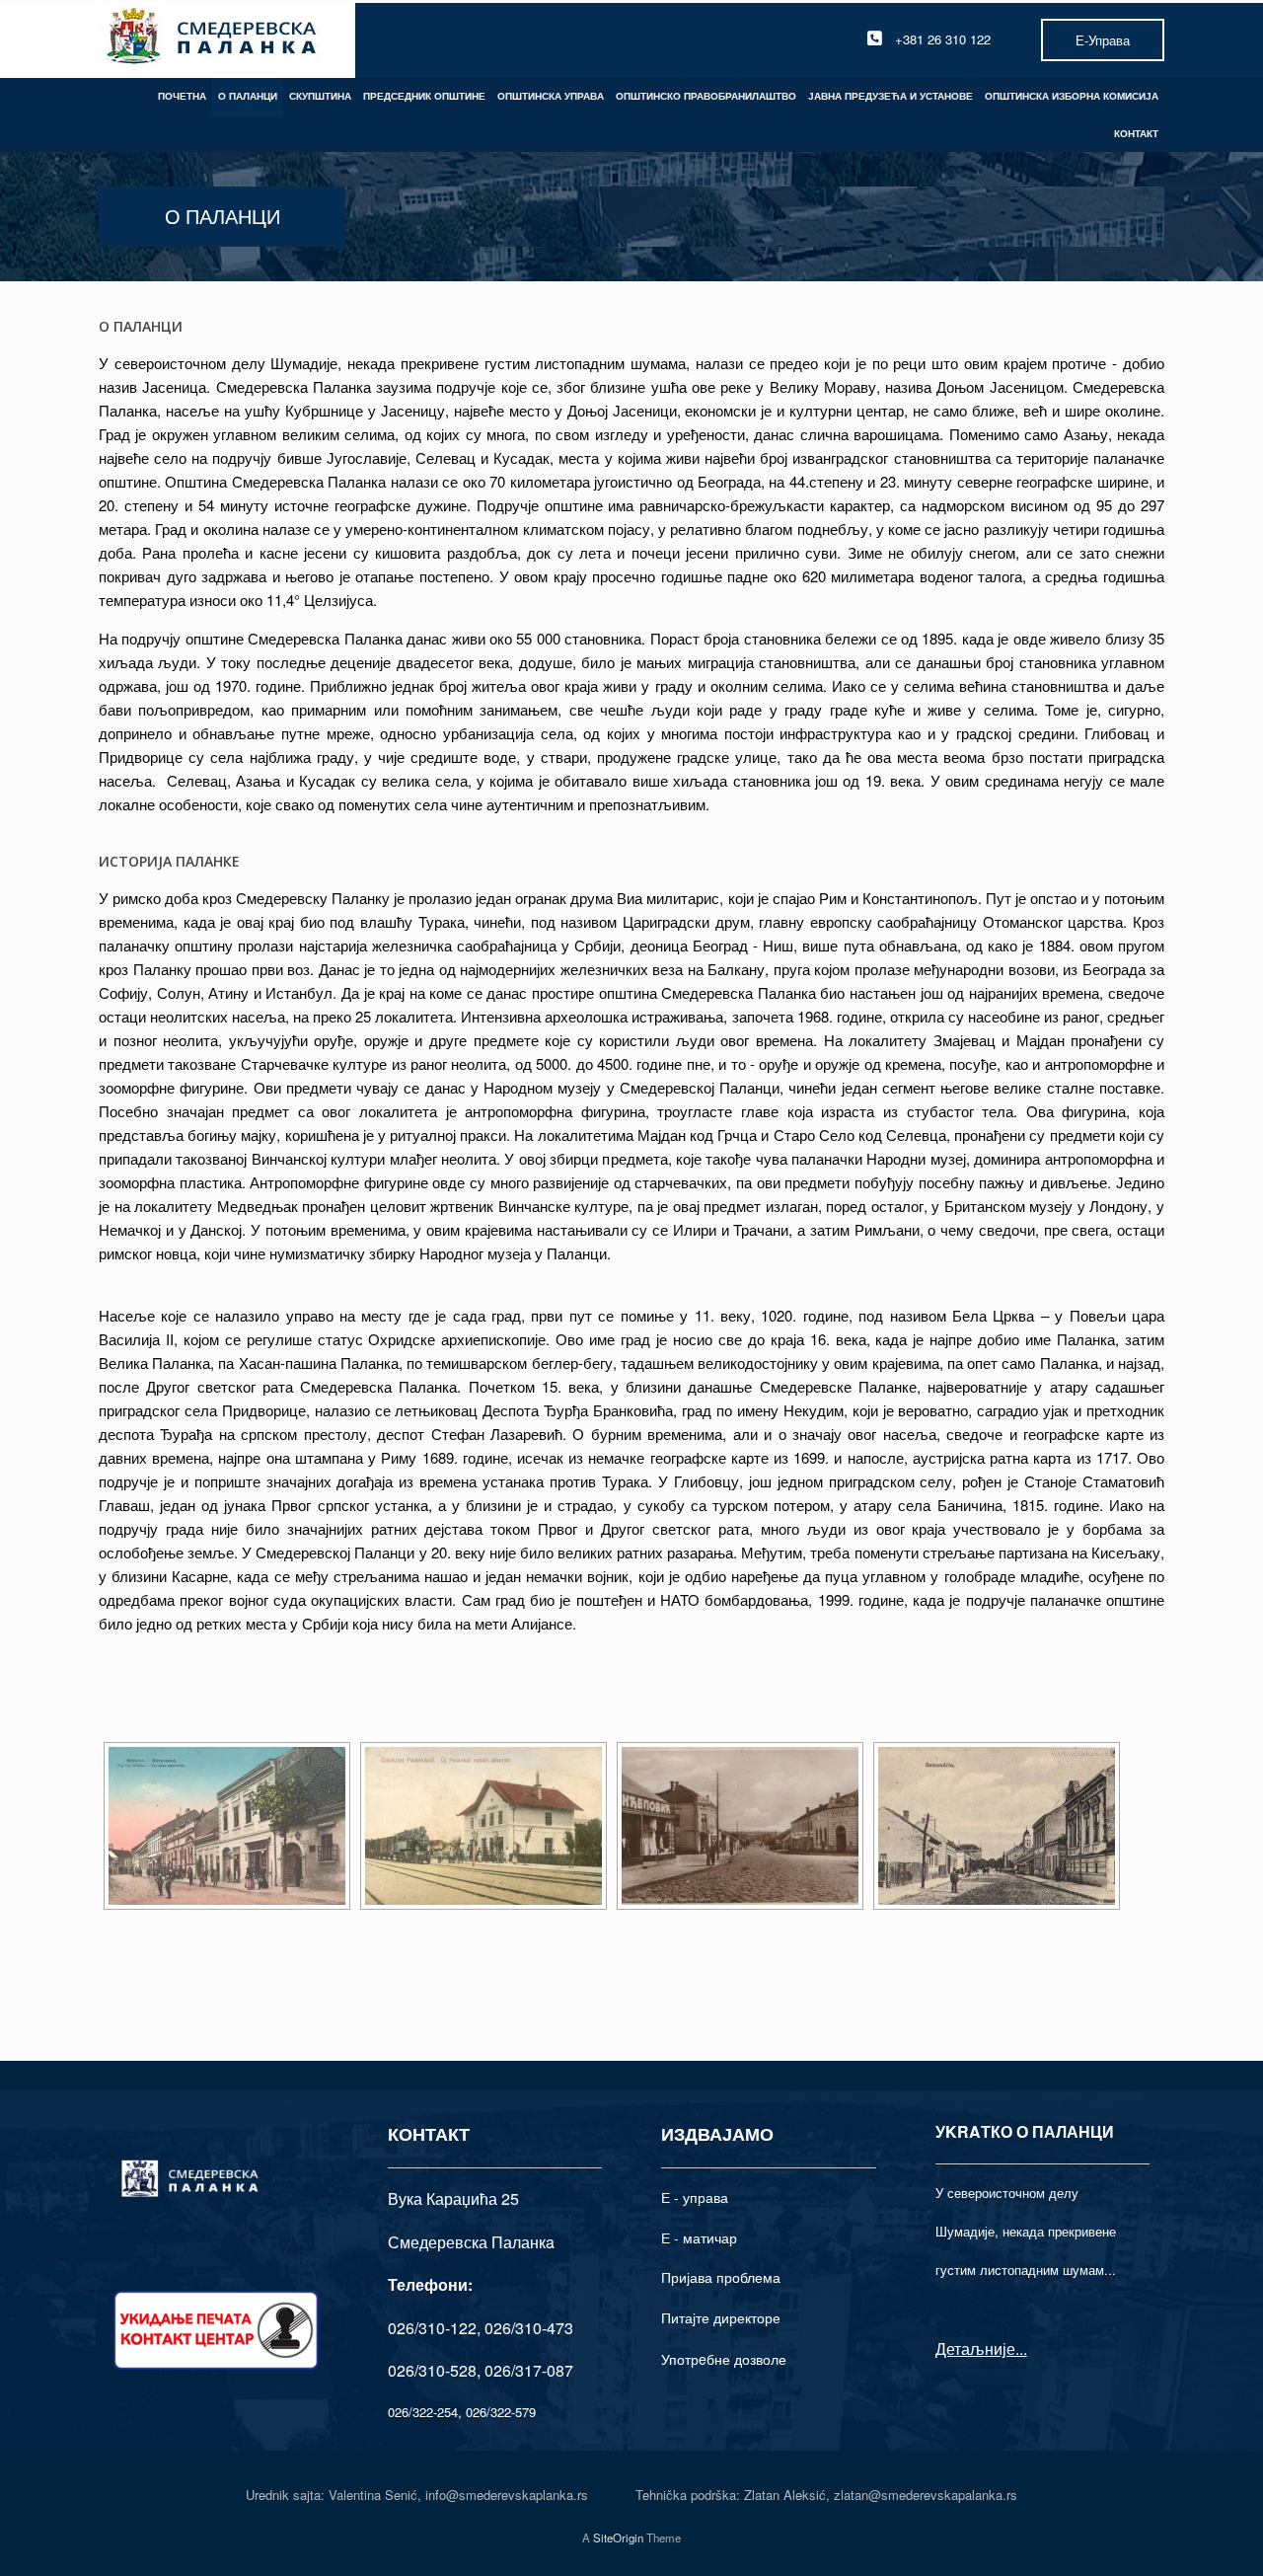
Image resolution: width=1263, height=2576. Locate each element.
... (1021, 2349)
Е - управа (695, 2197)
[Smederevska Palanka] (213, 39)
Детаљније (975, 2349)
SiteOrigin (618, 2538)
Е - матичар (699, 2237)
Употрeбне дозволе (724, 2359)
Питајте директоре (721, 2317)
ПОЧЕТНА (182, 96)
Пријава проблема (721, 2277)
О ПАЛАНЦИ (248, 96)
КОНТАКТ (1136, 133)
